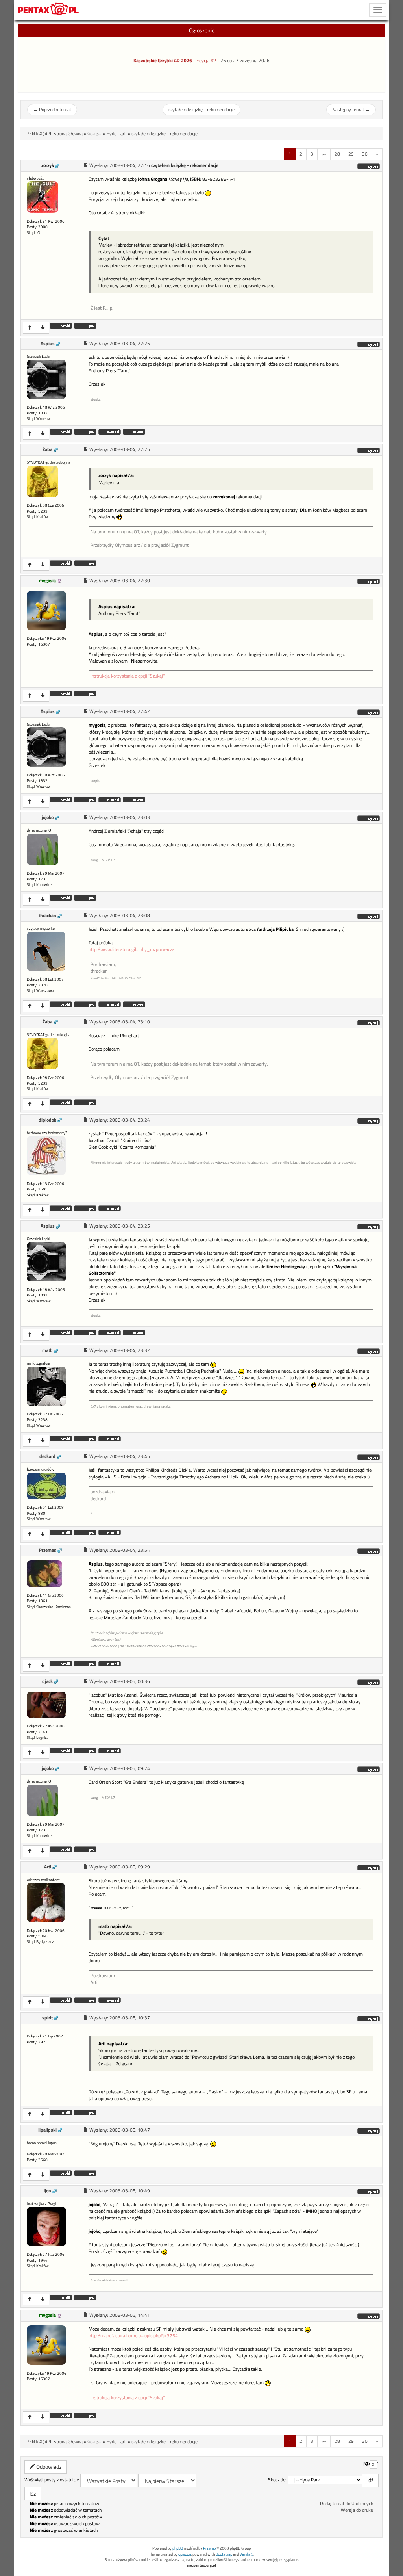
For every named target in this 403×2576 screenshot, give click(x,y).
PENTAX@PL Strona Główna (55, 134)
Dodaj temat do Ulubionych (347, 2504)
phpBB (178, 2548)
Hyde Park (116, 134)
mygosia (47, 581)
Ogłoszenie (202, 30)
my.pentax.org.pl (201, 2565)
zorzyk (48, 165)
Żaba (47, 449)
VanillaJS (247, 2554)
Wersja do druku (357, 2510)
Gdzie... (94, 134)
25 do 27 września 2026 (245, 61)
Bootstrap (224, 2554)
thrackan (47, 916)
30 (365, 154)
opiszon (185, 2554)
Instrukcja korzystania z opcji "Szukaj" (128, 676)
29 (351, 154)
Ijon (47, 2191)
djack (47, 1681)
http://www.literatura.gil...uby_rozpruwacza (131, 949)
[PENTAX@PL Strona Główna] (49, 10)
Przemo (209, 2548)
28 (337, 154)
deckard (47, 1456)
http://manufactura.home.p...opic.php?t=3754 (133, 2336)
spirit (47, 2018)
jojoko (48, 817)
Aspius (48, 344)
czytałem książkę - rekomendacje (201, 110)
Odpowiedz (48, 2467)
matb (47, 1350)
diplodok (47, 1120)
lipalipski (47, 2130)
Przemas (48, 1550)
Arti (48, 1867)
